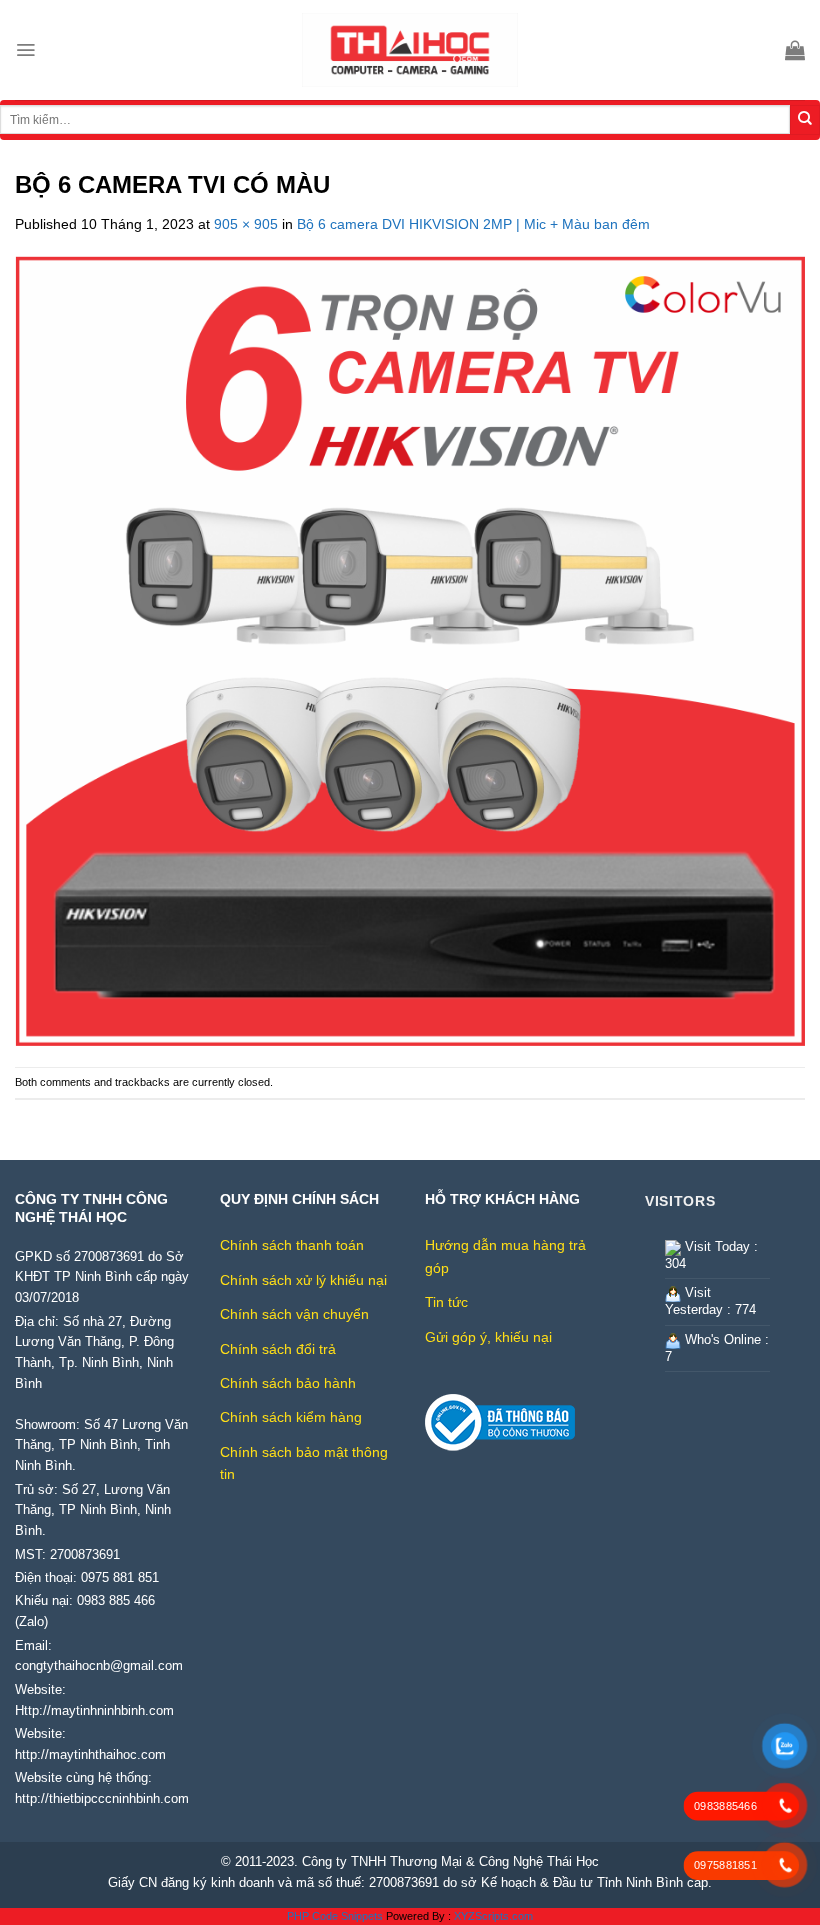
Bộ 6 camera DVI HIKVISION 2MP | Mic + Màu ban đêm (473, 224)
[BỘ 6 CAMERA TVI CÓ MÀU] (410, 650)
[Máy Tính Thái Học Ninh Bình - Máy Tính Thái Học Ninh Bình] (410, 50)
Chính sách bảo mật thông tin (304, 1463)
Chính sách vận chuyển (294, 1314)
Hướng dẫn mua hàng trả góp (505, 1256)
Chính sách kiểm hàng (291, 1417)
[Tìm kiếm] (805, 120)
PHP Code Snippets (335, 1916)
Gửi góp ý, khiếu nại (488, 1337)
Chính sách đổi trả (278, 1349)
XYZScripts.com (493, 1916)
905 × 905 (246, 224)
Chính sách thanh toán (292, 1245)
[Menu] (25, 50)
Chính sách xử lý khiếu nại (303, 1280)
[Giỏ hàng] (795, 50)
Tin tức (446, 1302)
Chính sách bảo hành (288, 1383)
